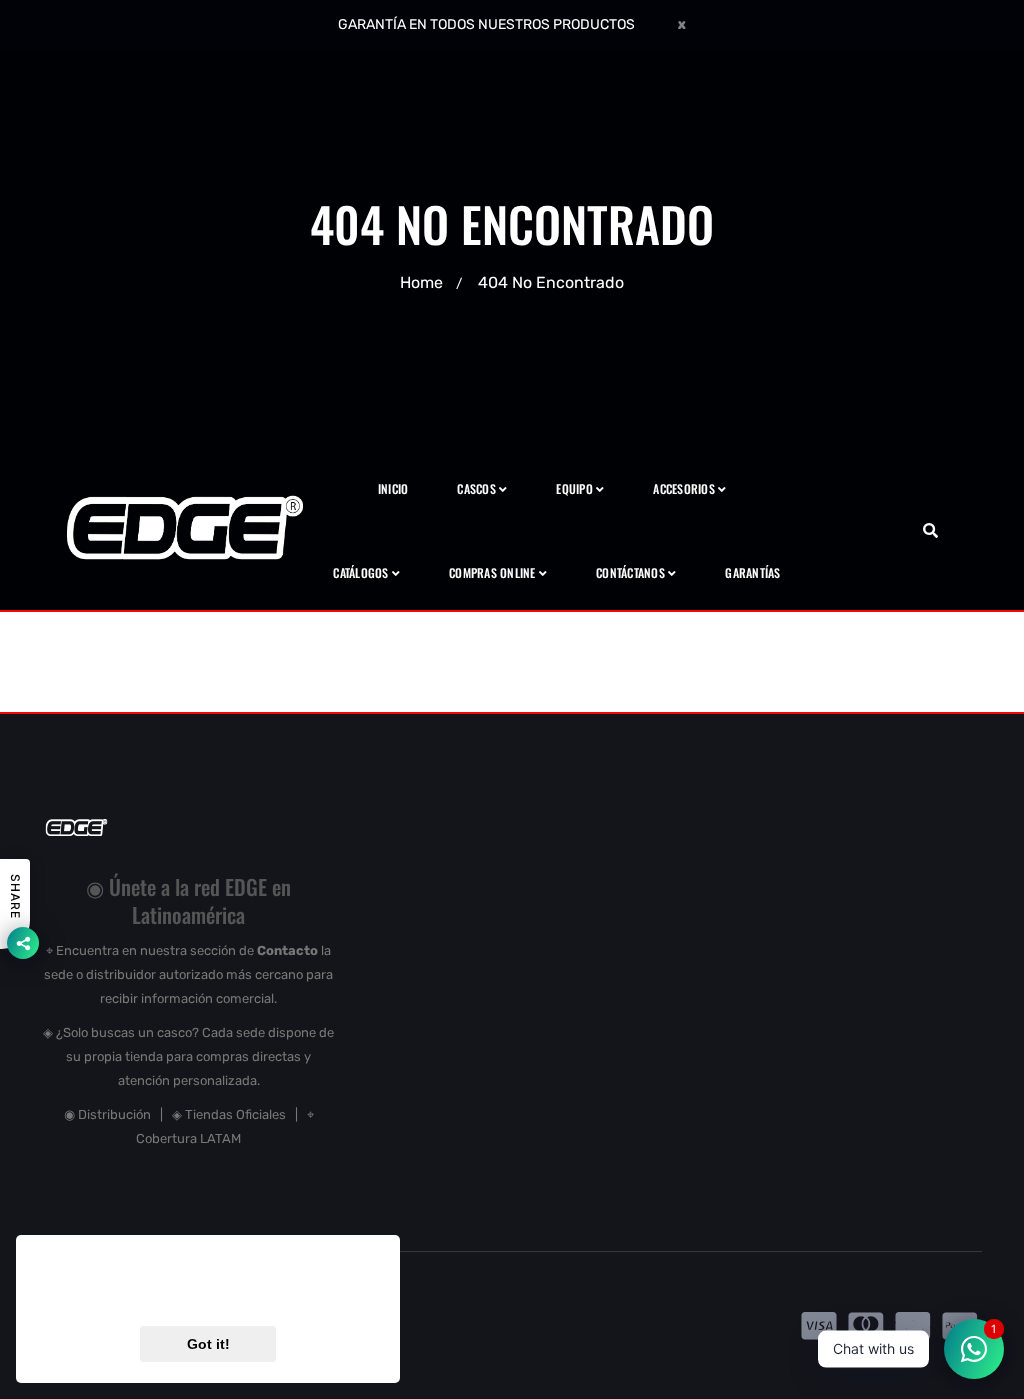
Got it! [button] (208, 1344)
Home (421, 282)
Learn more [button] (307, 1292)
